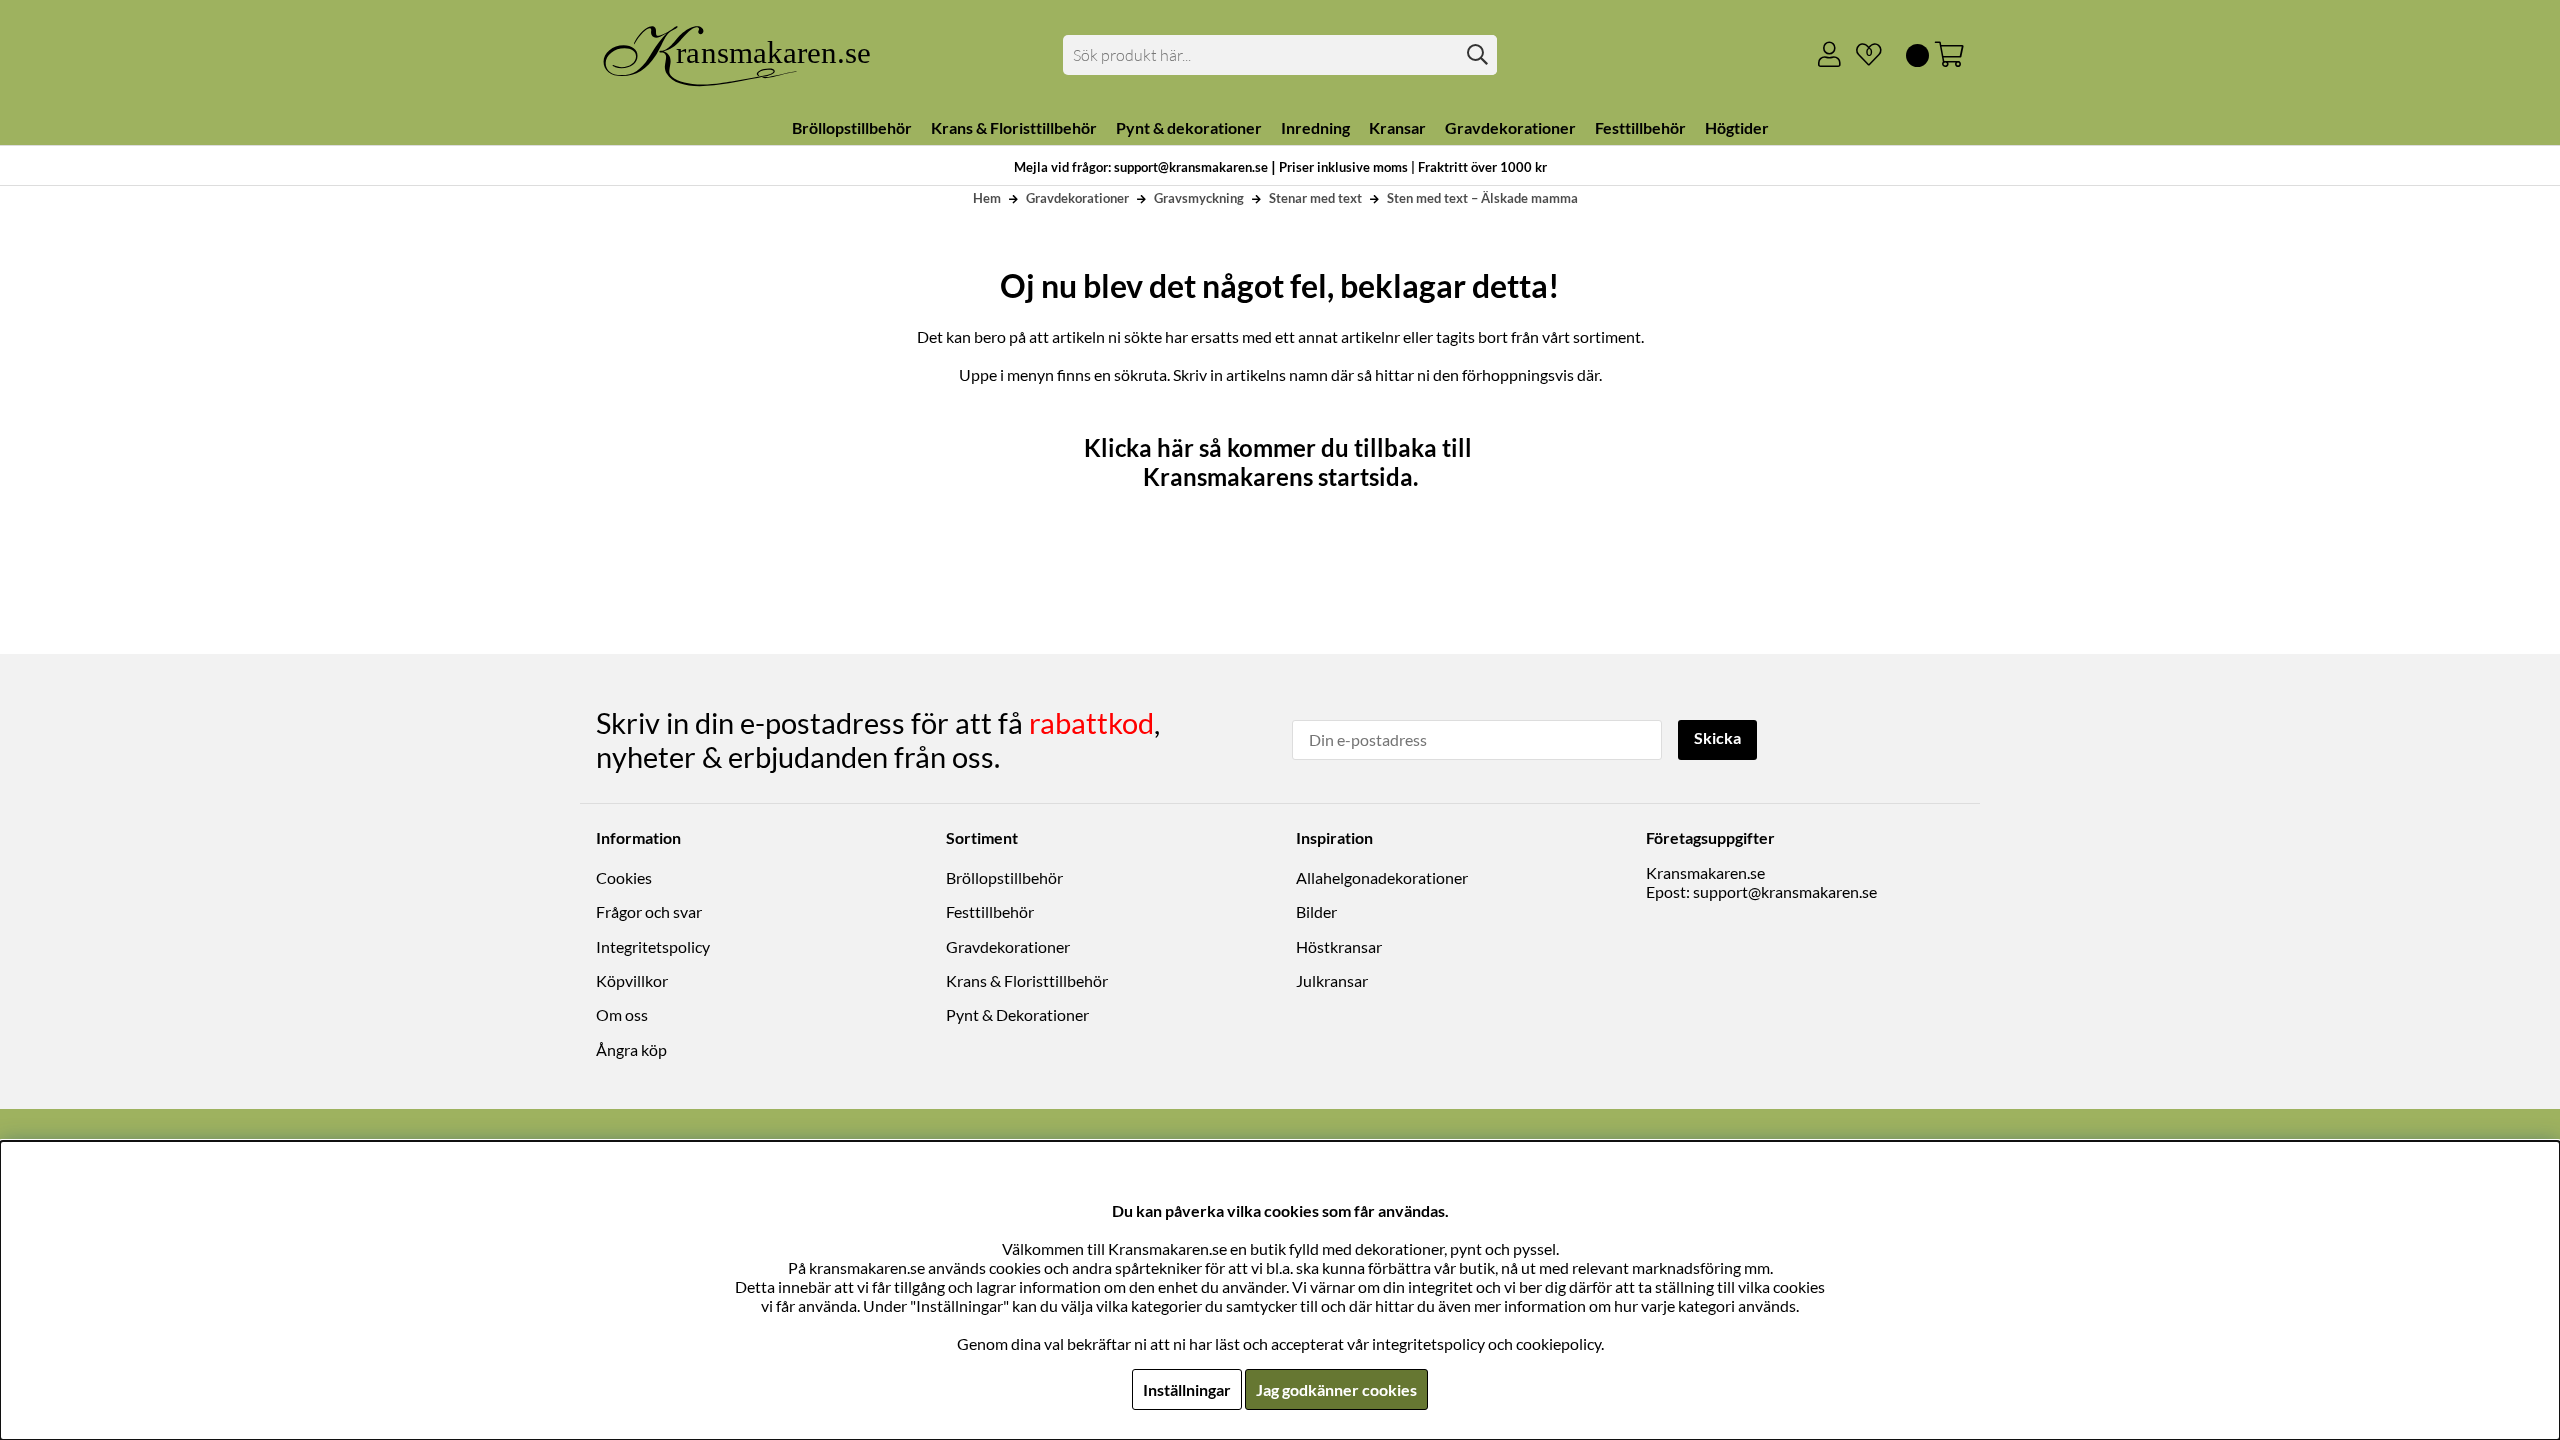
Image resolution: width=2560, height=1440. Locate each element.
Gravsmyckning (1199, 198)
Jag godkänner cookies (1336, 1389)
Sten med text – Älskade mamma (1482, 198)
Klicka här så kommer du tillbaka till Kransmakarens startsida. (1280, 462)
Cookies (624, 877)
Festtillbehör (990, 911)
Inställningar (1187, 1389)
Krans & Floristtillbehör (1027, 980)
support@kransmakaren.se (1785, 891)
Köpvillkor (632, 980)
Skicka (1717, 737)
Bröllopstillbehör (1004, 877)
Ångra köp (631, 1049)
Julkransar (1332, 980)
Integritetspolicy (653, 946)
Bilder (1316, 911)
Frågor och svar (649, 911)
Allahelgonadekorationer (1382, 877)
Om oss (622, 1014)
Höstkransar (1339, 946)
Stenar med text (1315, 198)
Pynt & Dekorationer (1017, 1014)
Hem (987, 198)
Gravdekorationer (1077, 198)
